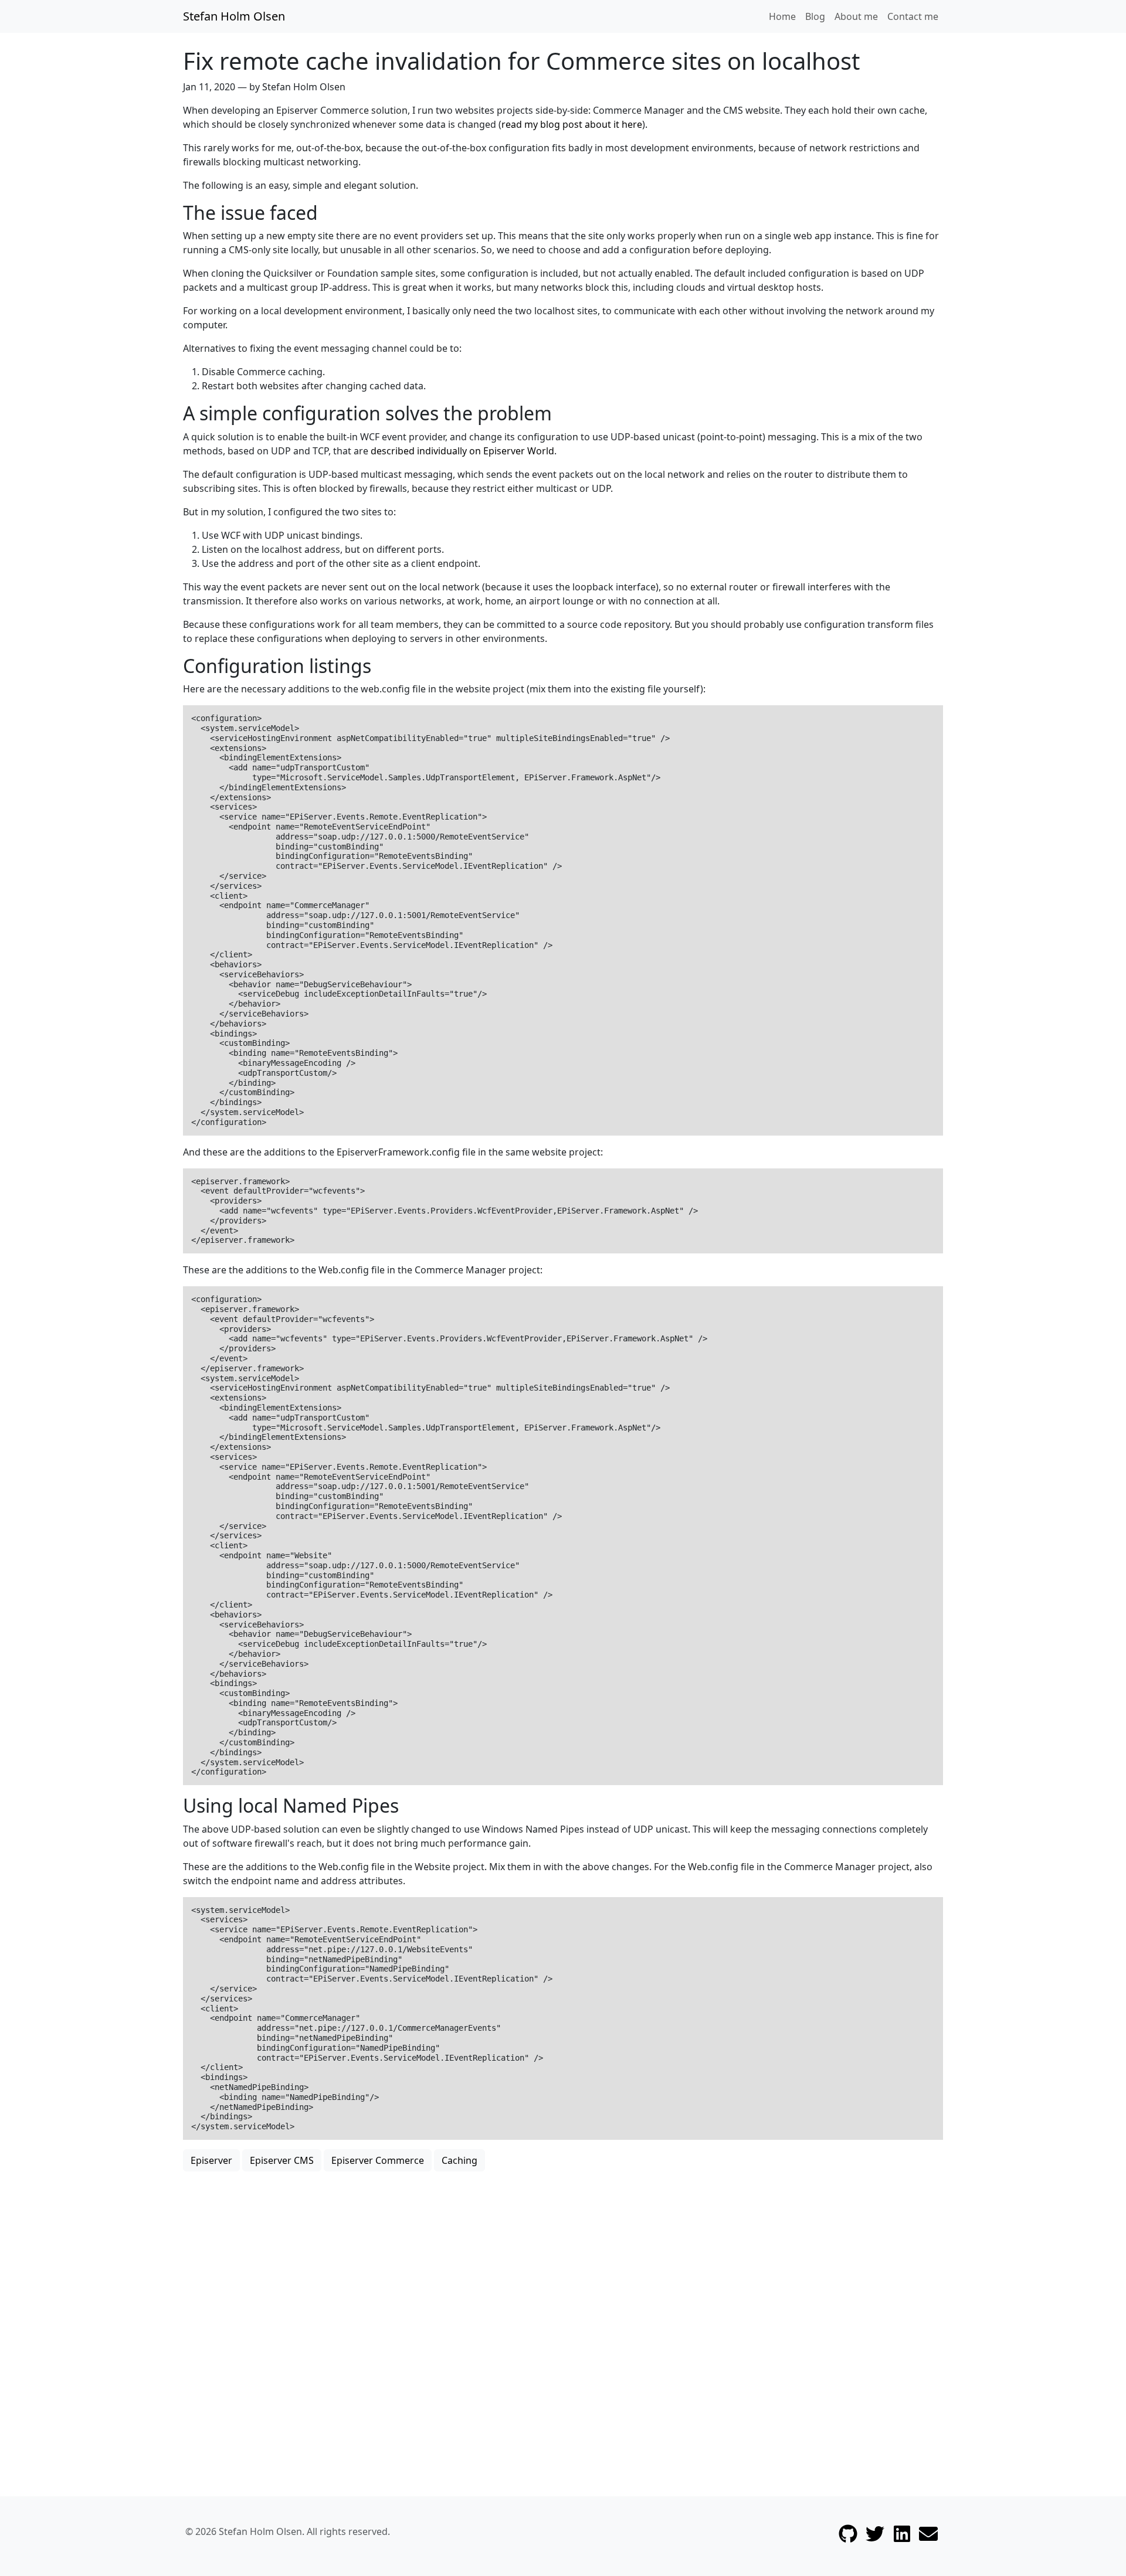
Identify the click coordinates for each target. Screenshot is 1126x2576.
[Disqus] (563, 2318)
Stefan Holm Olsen (234, 16)
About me (856, 16)
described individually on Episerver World (462, 451)
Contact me (913, 16)
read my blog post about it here (572, 124)
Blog (815, 16)
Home (782, 16)
